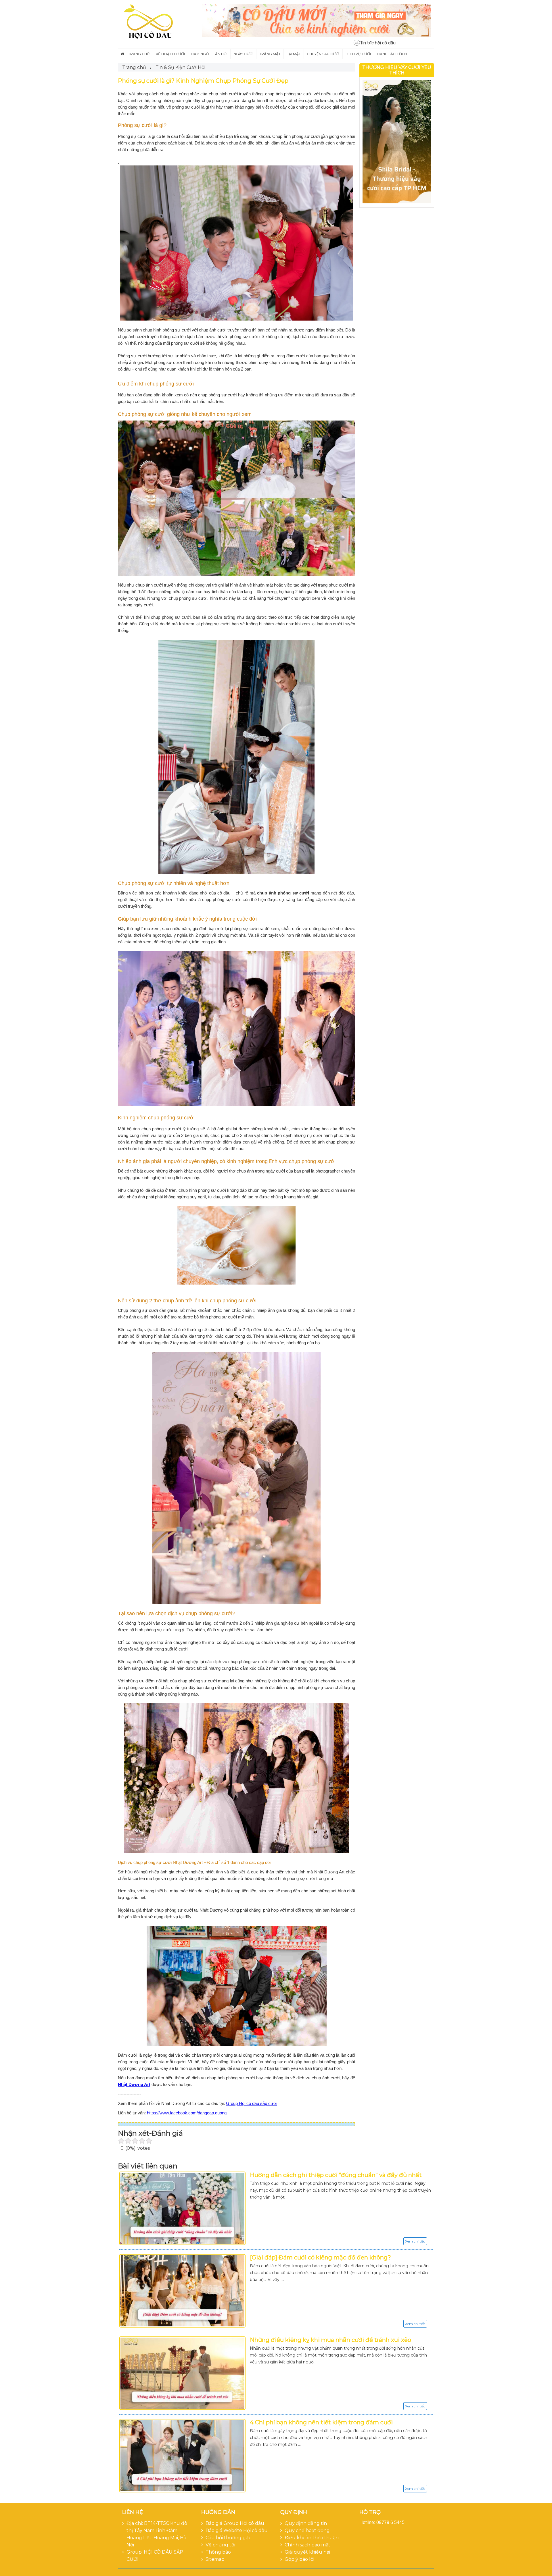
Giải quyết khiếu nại (307, 2552)
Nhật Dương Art (134, 2084)
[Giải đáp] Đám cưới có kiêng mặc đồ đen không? (320, 2257)
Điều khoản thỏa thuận (312, 2538)
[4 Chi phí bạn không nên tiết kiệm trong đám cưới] (182, 2456)
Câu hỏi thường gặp (229, 2538)
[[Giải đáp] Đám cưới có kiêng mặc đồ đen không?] (182, 2291)
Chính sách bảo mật (307, 2545)
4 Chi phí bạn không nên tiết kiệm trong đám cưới (321, 2422)
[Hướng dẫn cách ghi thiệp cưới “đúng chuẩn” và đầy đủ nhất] (182, 2208)
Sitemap (215, 2559)
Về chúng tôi (220, 2545)
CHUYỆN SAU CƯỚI (323, 54)
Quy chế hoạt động (307, 2530)
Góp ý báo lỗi (299, 2559)
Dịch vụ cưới (358, 54)
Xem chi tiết (415, 2241)
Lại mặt (294, 54)
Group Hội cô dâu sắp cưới (252, 2103)
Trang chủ (139, 54)
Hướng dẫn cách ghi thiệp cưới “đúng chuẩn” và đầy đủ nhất (336, 2175)
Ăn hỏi (221, 54)
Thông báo (218, 2552)
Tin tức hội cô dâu (378, 43)
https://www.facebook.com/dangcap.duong (187, 2113)
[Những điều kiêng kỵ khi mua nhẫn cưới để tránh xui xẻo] (182, 2373)
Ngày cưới (243, 54)
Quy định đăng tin (306, 2523)
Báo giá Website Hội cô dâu (237, 2530)
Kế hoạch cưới (170, 54)
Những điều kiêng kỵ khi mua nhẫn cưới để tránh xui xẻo (330, 2340)
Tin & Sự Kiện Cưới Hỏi (180, 67)
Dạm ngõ (200, 54)
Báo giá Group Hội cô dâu (235, 2523)
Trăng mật (270, 54)
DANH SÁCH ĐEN (392, 54)
